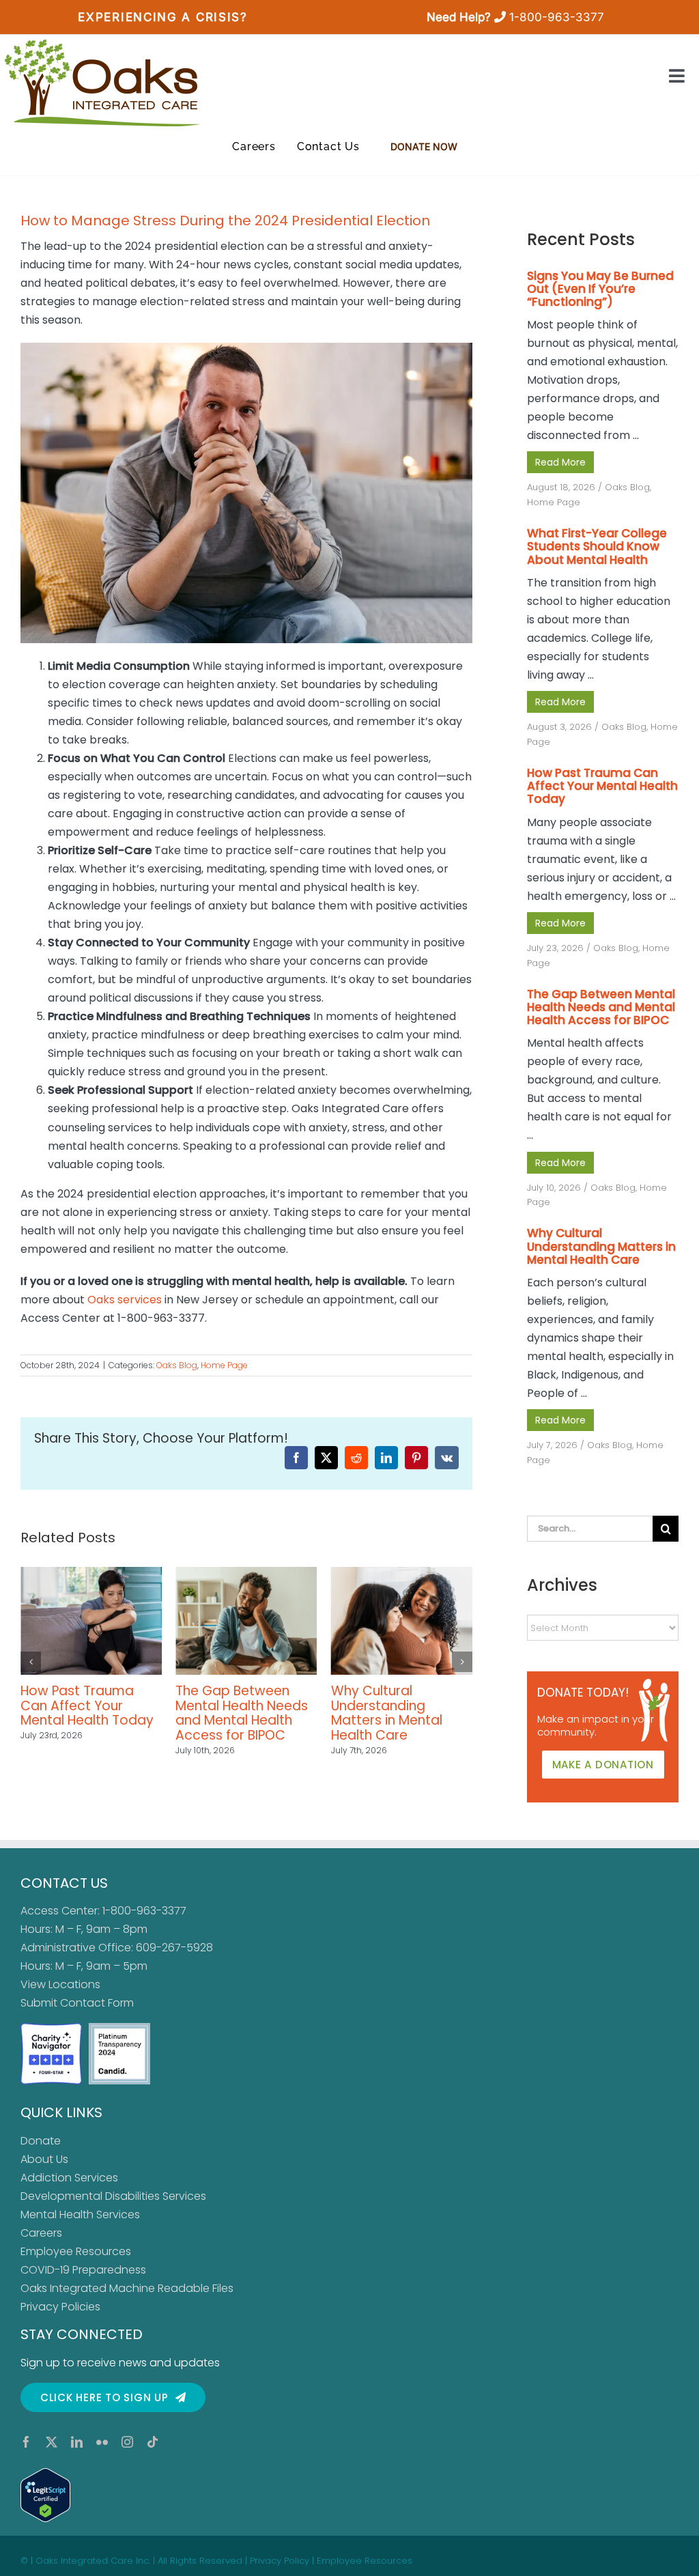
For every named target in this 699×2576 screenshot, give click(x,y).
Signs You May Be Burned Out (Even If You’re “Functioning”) (422, 1705)
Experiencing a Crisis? (162, 17)
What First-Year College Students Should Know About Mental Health (597, 546)
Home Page (224, 1365)
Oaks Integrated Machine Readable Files (127, 2288)
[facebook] (26, 2442)
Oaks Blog (177, 1365)
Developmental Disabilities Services (113, 2196)
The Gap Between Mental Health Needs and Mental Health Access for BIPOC (113, 1713)
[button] (31, 1662)
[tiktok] (153, 2442)
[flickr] (102, 2442)
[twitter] (52, 2442)
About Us (44, 2159)
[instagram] (127, 2442)
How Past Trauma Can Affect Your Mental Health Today (602, 786)
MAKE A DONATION (603, 1765)
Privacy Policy (280, 2561)
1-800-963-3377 (557, 17)
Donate (41, 2141)
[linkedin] (77, 2442)
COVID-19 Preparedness (83, 2270)
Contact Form (97, 2003)
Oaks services (125, 1300)
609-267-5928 (174, 1948)
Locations (74, 1984)
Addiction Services (69, 2178)
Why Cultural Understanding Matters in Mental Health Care (257, 1713)
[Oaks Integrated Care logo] (102, 83)
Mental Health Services (80, 2214)
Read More (560, 462)
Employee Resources (76, 2251)
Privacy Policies (60, 2307)
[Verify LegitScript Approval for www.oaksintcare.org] (349, 2495)
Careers (41, 2233)
